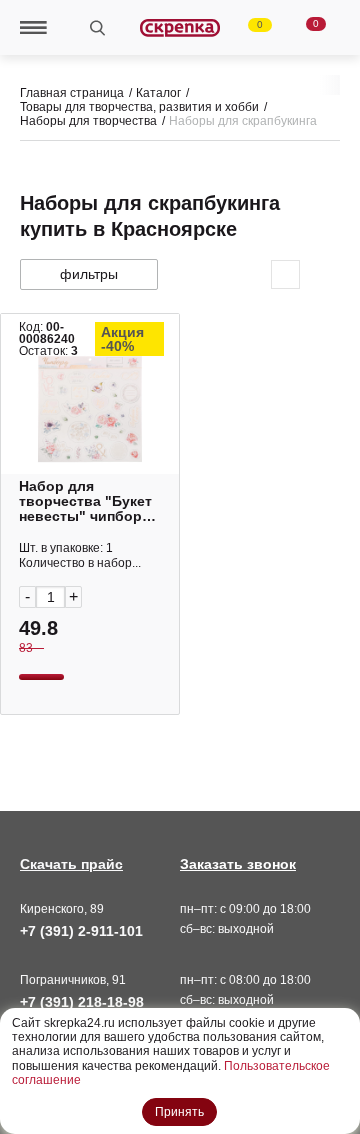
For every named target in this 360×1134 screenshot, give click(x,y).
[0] (248, 28)
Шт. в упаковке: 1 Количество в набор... (80, 555)
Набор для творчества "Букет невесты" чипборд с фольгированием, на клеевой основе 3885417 (89, 501)
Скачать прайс (71, 864)
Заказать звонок (238, 864)
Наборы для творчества (88, 121)
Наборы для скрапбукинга (243, 121)
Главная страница (72, 93)
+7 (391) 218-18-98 (82, 1002)
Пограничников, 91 (73, 980)
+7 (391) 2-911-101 (81, 931)
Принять (179, 1112)
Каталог (158, 93)
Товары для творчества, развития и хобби (139, 107)
